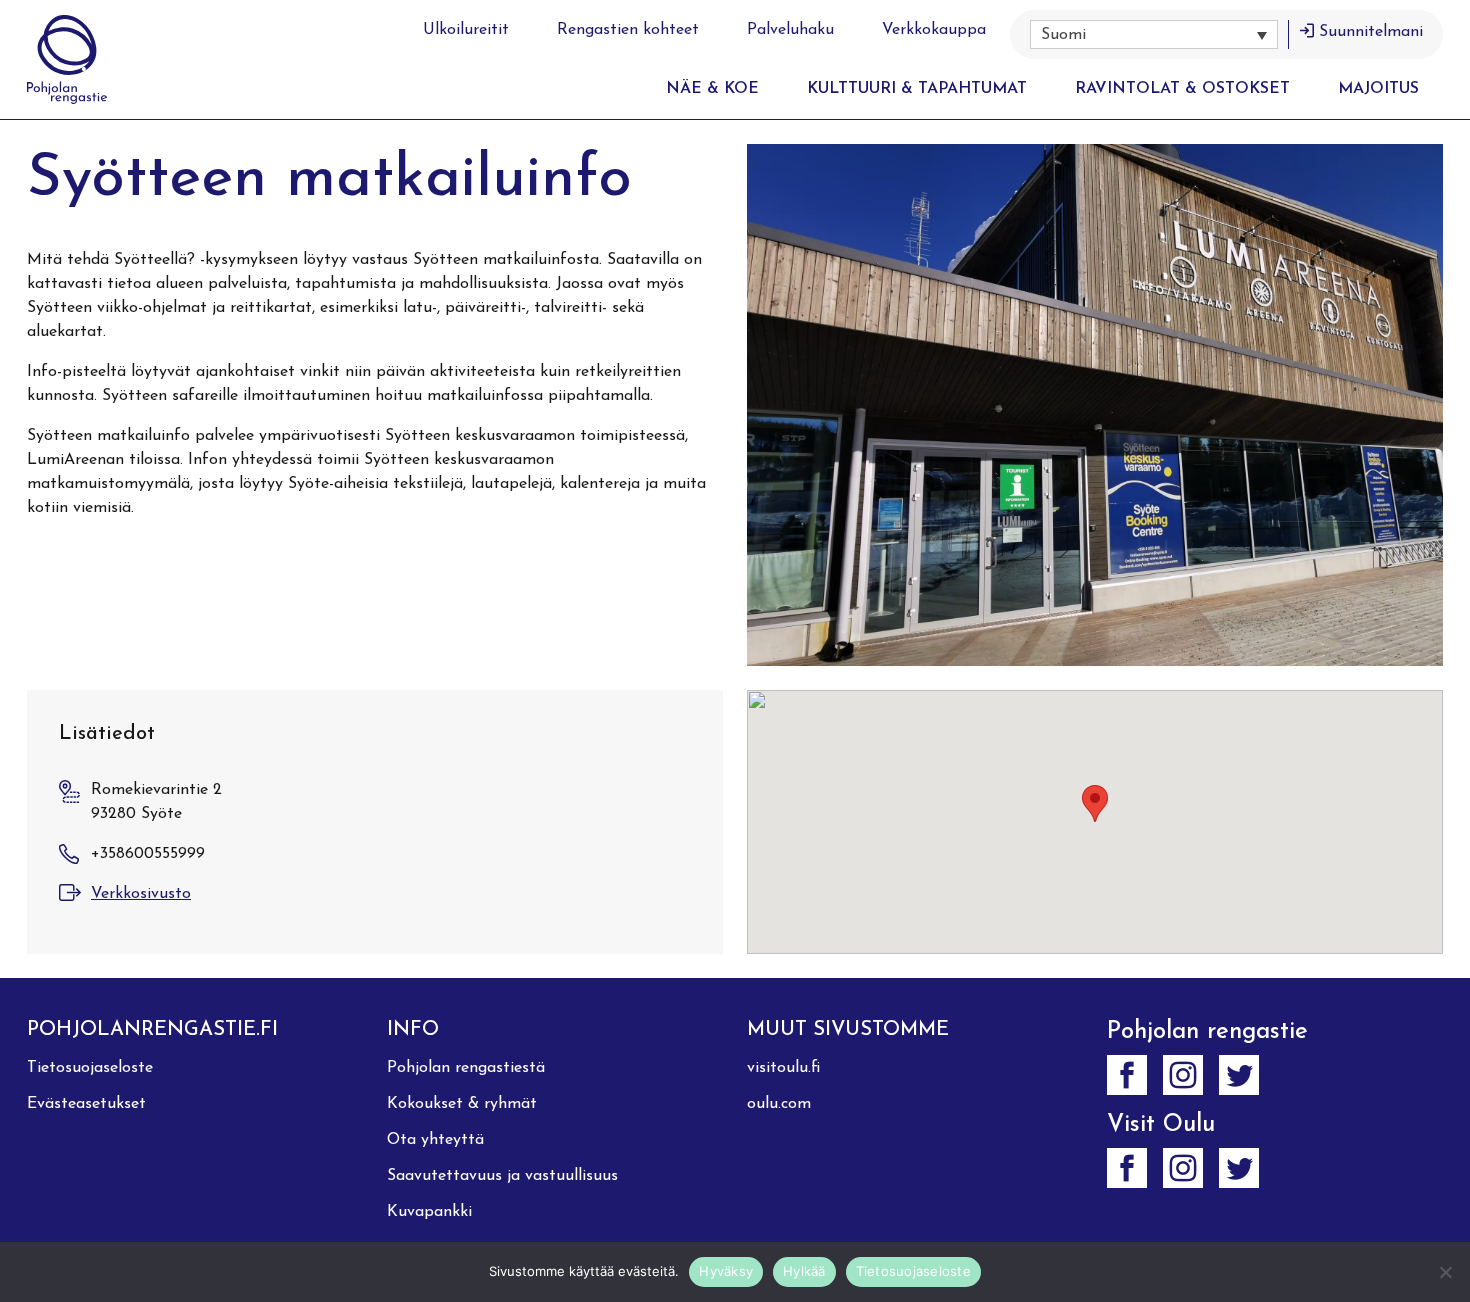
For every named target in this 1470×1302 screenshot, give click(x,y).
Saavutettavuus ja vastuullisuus (502, 1176)
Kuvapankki (429, 1212)
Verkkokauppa (934, 30)
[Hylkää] (1445, 1272)
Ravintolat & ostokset (1182, 89)
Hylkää (804, 1271)
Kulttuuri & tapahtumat (917, 89)
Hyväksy (726, 1271)
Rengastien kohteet (628, 30)
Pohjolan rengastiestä (466, 1068)
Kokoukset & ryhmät (462, 1104)
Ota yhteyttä (435, 1140)
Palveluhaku (790, 30)
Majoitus (1378, 89)
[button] (1154, 34)
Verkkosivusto (141, 894)
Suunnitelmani (1371, 32)
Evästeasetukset (86, 1104)
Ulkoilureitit (466, 30)
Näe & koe (712, 89)
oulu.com (779, 1104)
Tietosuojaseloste (90, 1068)
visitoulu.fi (783, 1068)
